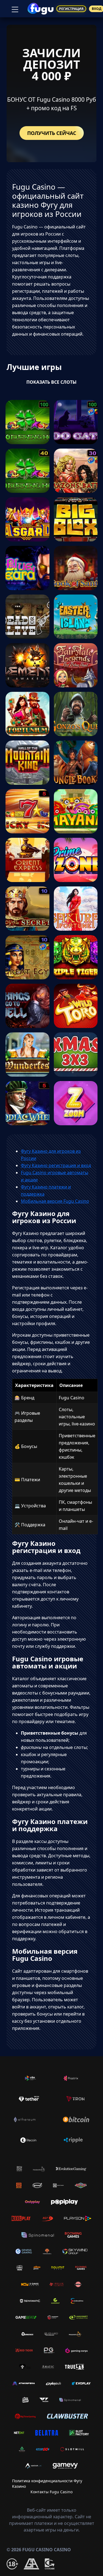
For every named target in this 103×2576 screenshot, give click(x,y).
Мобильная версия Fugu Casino (55, 1201)
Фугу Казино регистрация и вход (56, 1165)
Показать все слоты (51, 382)
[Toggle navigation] (14, 9)
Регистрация (71, 9)
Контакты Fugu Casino (51, 2492)
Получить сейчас (52, 133)
